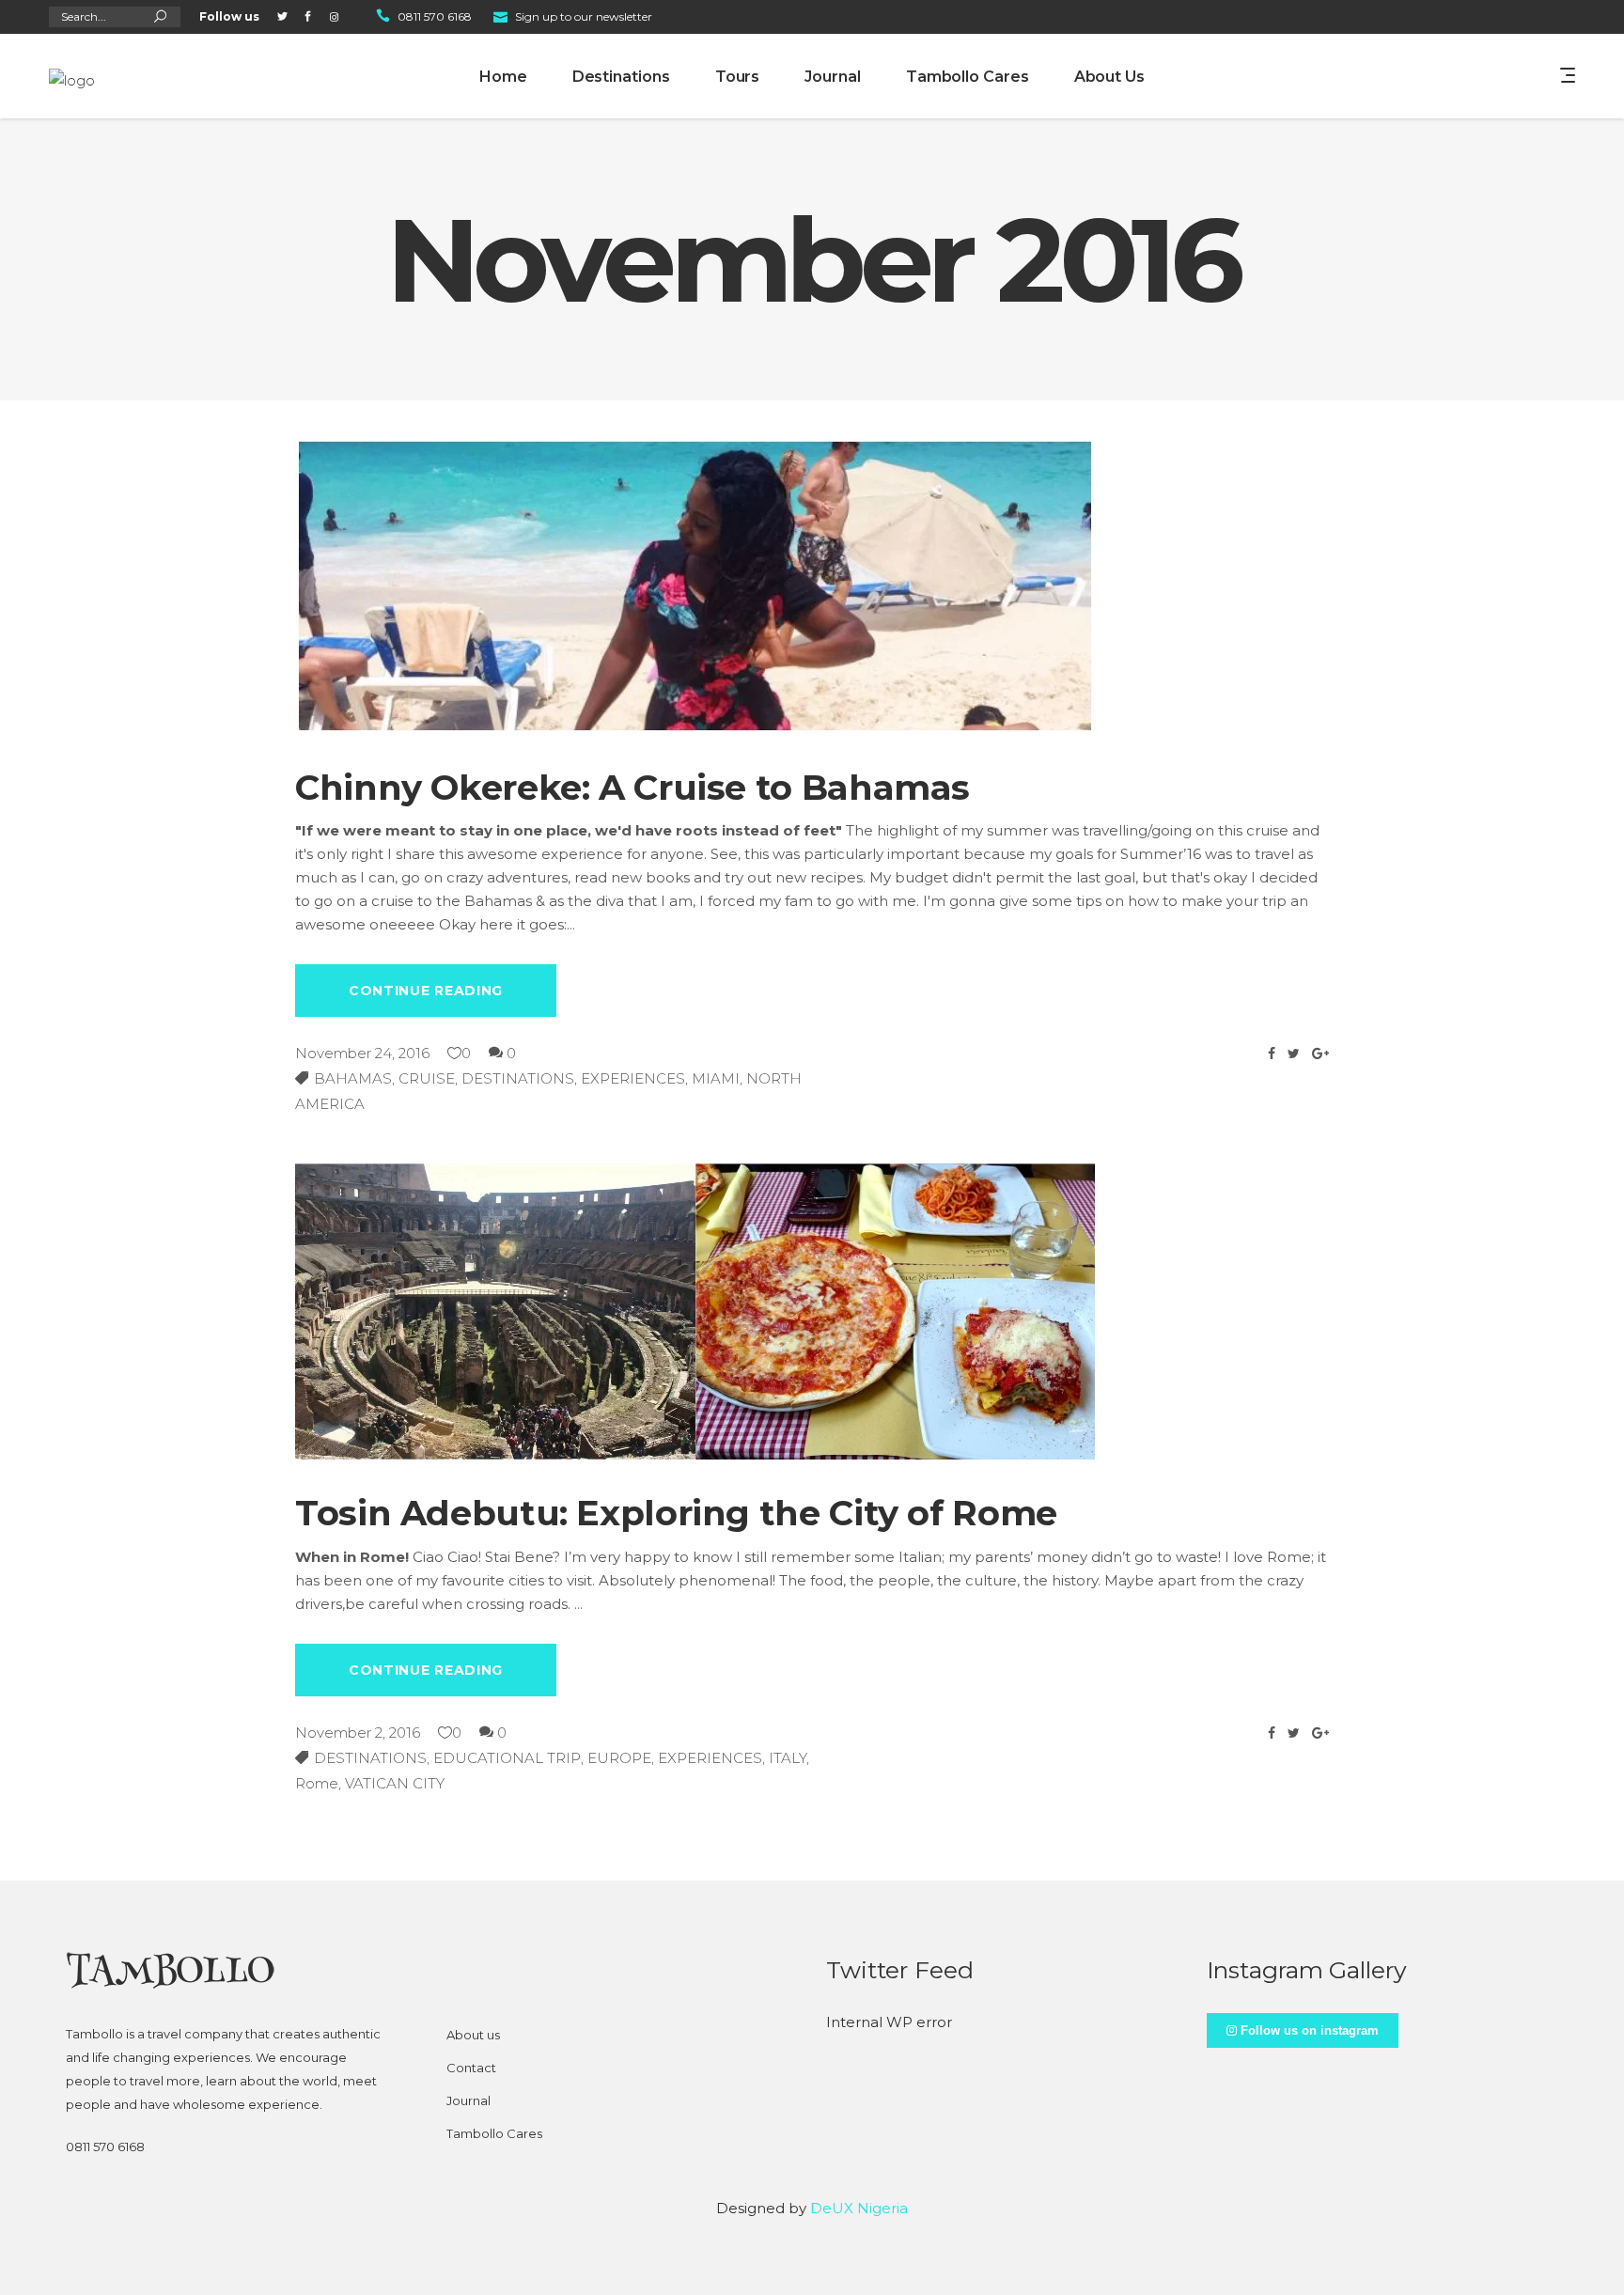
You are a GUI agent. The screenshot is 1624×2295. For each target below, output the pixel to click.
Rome (317, 1783)
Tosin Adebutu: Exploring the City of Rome (676, 1513)
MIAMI (716, 1078)
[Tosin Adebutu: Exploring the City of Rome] (695, 1311)
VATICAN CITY (395, 1783)
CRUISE (427, 1078)
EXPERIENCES (633, 1078)
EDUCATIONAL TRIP (507, 1758)
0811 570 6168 (435, 16)
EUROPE (619, 1758)
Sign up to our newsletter (584, 16)
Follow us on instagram (1308, 2030)
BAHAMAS (353, 1078)
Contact (471, 2068)
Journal (468, 2100)
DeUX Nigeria (859, 2208)
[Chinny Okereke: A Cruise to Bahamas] (695, 586)
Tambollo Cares (494, 2133)
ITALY (788, 1758)
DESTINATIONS (518, 1078)
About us (473, 2035)
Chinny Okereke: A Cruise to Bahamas (632, 787)
